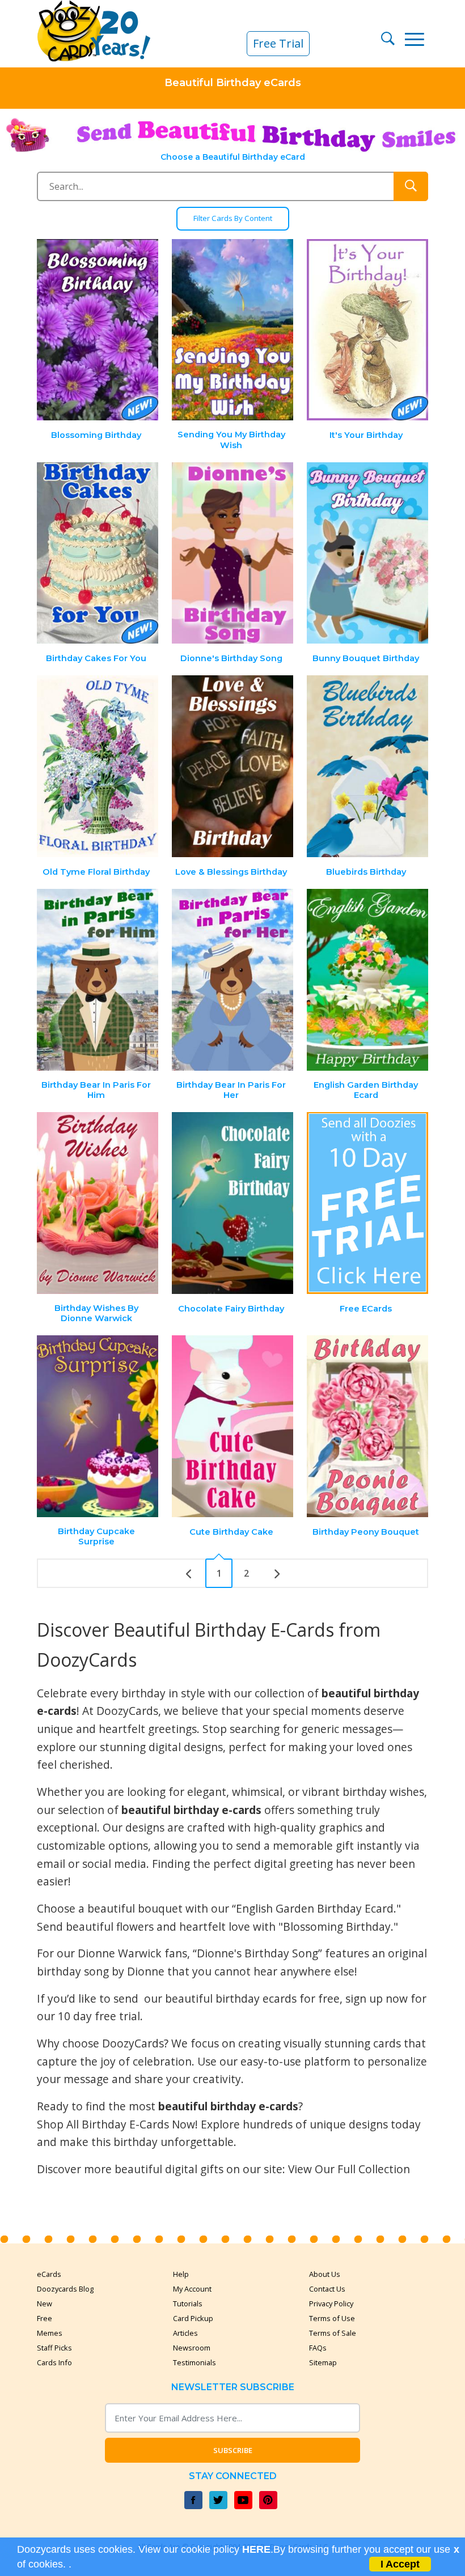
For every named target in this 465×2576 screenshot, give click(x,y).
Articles (185, 2333)
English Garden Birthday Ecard (315, 1908)
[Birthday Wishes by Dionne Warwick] (98, 1203)
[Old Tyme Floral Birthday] (98, 766)
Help (181, 2274)
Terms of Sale (333, 2333)
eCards (49, 2274)
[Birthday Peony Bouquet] (367, 1426)
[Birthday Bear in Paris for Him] (98, 980)
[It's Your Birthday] (367, 330)
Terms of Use (332, 2318)
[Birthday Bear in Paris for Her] (232, 980)
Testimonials (195, 2362)
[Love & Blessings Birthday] (232, 766)
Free (45, 2318)
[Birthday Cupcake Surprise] (98, 1426)
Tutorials (188, 2304)
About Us (325, 2274)
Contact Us (327, 2289)
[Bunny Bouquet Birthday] (367, 553)
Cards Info (54, 2362)
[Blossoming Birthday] (98, 330)
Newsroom (192, 2348)
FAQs (318, 2348)
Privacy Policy (331, 2304)
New (45, 2304)
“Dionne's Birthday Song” (257, 1953)
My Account (192, 2289)
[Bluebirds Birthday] (367, 766)
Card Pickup (193, 2318)
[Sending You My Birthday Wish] (232, 330)
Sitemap (323, 2362)
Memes (50, 2333)
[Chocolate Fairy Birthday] (232, 1203)
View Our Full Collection (349, 2169)
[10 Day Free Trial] (367, 1203)
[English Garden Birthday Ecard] (367, 980)
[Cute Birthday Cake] (232, 1426)
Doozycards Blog (65, 2289)
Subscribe (233, 2450)
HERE (256, 2549)
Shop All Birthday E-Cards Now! (117, 2124)
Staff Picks (54, 2348)
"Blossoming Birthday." (338, 1926)
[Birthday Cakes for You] (98, 553)
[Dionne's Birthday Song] (232, 553)
